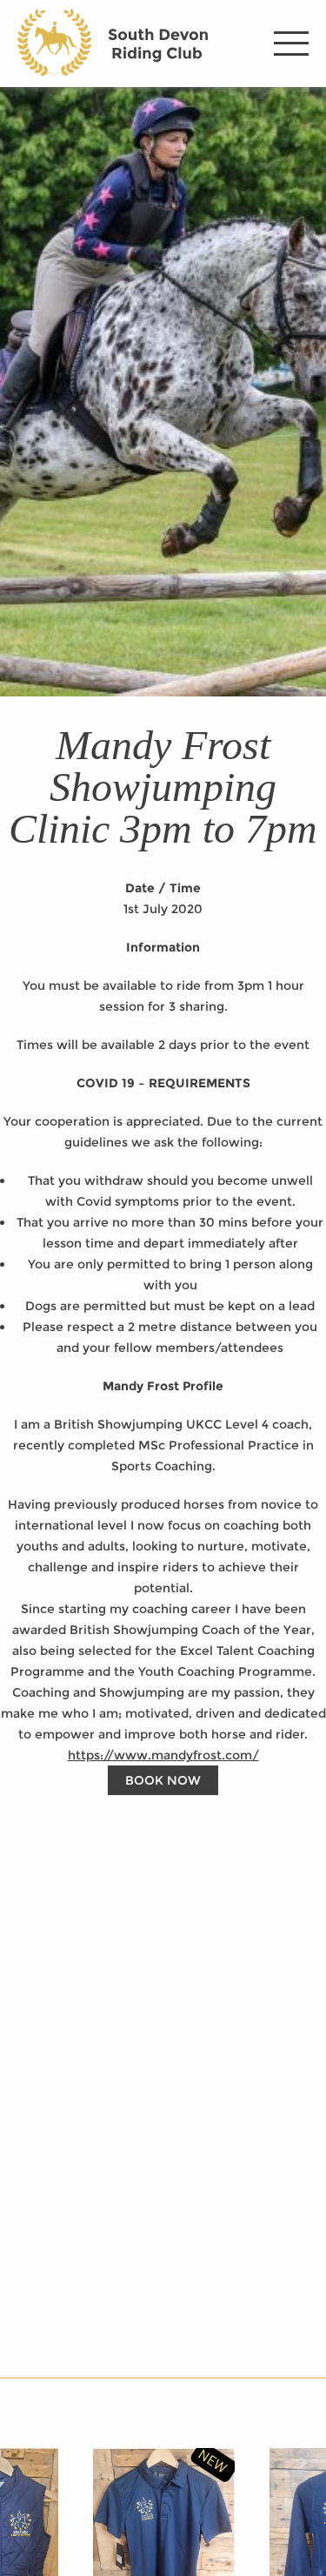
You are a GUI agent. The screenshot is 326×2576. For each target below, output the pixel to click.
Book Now (163, 1780)
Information (163, 947)
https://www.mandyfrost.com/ (163, 1755)
